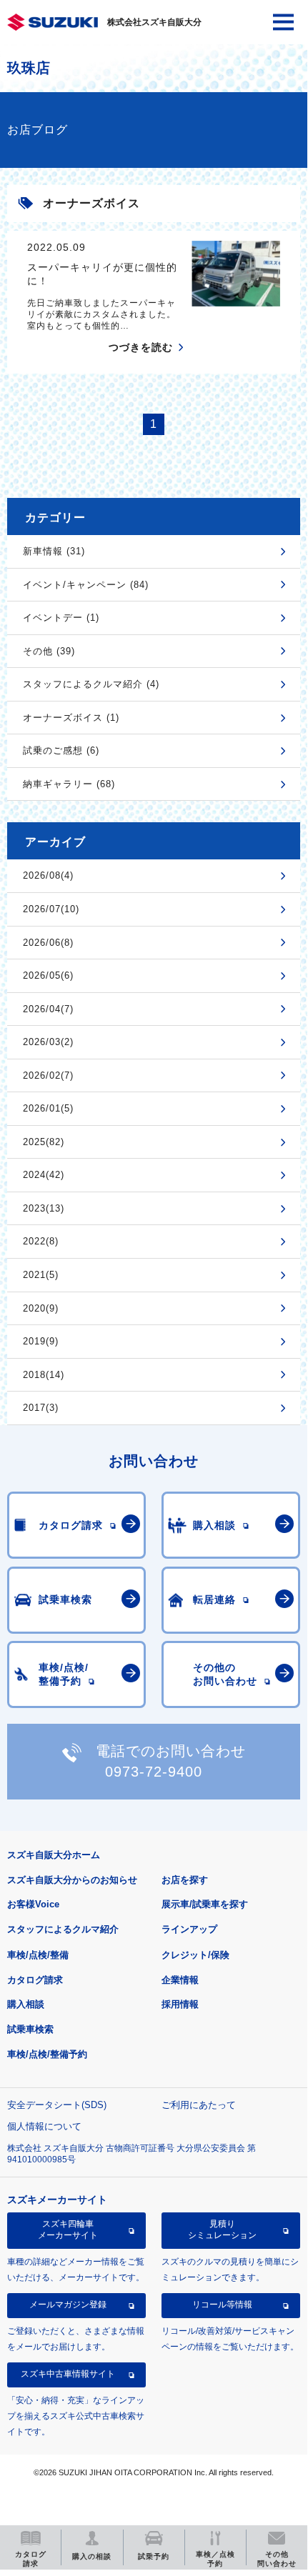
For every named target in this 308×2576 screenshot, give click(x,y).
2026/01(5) (48, 1108)
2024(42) (44, 1175)
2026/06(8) (48, 943)
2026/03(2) (48, 1042)
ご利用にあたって (199, 2105)
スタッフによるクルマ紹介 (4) (91, 684)
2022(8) (41, 1241)
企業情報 (180, 1980)
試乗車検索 (30, 2029)
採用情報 (180, 2004)
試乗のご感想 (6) (61, 750)
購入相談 (26, 2004)
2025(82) (44, 1142)
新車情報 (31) (54, 551)
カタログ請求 (35, 1980)
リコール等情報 (222, 2305)
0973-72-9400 (154, 1772)
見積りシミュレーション (222, 2230)
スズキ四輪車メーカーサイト (68, 2230)
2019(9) (41, 1341)
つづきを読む (141, 347)
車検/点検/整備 (38, 1955)
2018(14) (44, 1375)
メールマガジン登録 (68, 2305)
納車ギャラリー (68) (69, 784)
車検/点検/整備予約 (47, 2054)
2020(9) (41, 1308)
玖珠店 (29, 68)
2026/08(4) (48, 875)
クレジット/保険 (195, 1955)
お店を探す (185, 1880)
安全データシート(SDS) (57, 2105)
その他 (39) (49, 651)
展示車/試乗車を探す (205, 1904)
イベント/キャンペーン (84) (86, 585)
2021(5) (41, 1275)
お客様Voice (33, 1904)
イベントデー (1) (61, 618)
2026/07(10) (51, 909)
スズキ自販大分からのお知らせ (72, 1880)
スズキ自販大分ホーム (54, 1855)
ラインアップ (189, 1929)
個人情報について (44, 2126)
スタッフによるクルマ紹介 (63, 1929)
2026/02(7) (48, 1075)
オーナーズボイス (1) (71, 718)
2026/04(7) (48, 1009)
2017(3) (41, 1408)
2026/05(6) (48, 975)
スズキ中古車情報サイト (68, 2374)
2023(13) (44, 1208)
